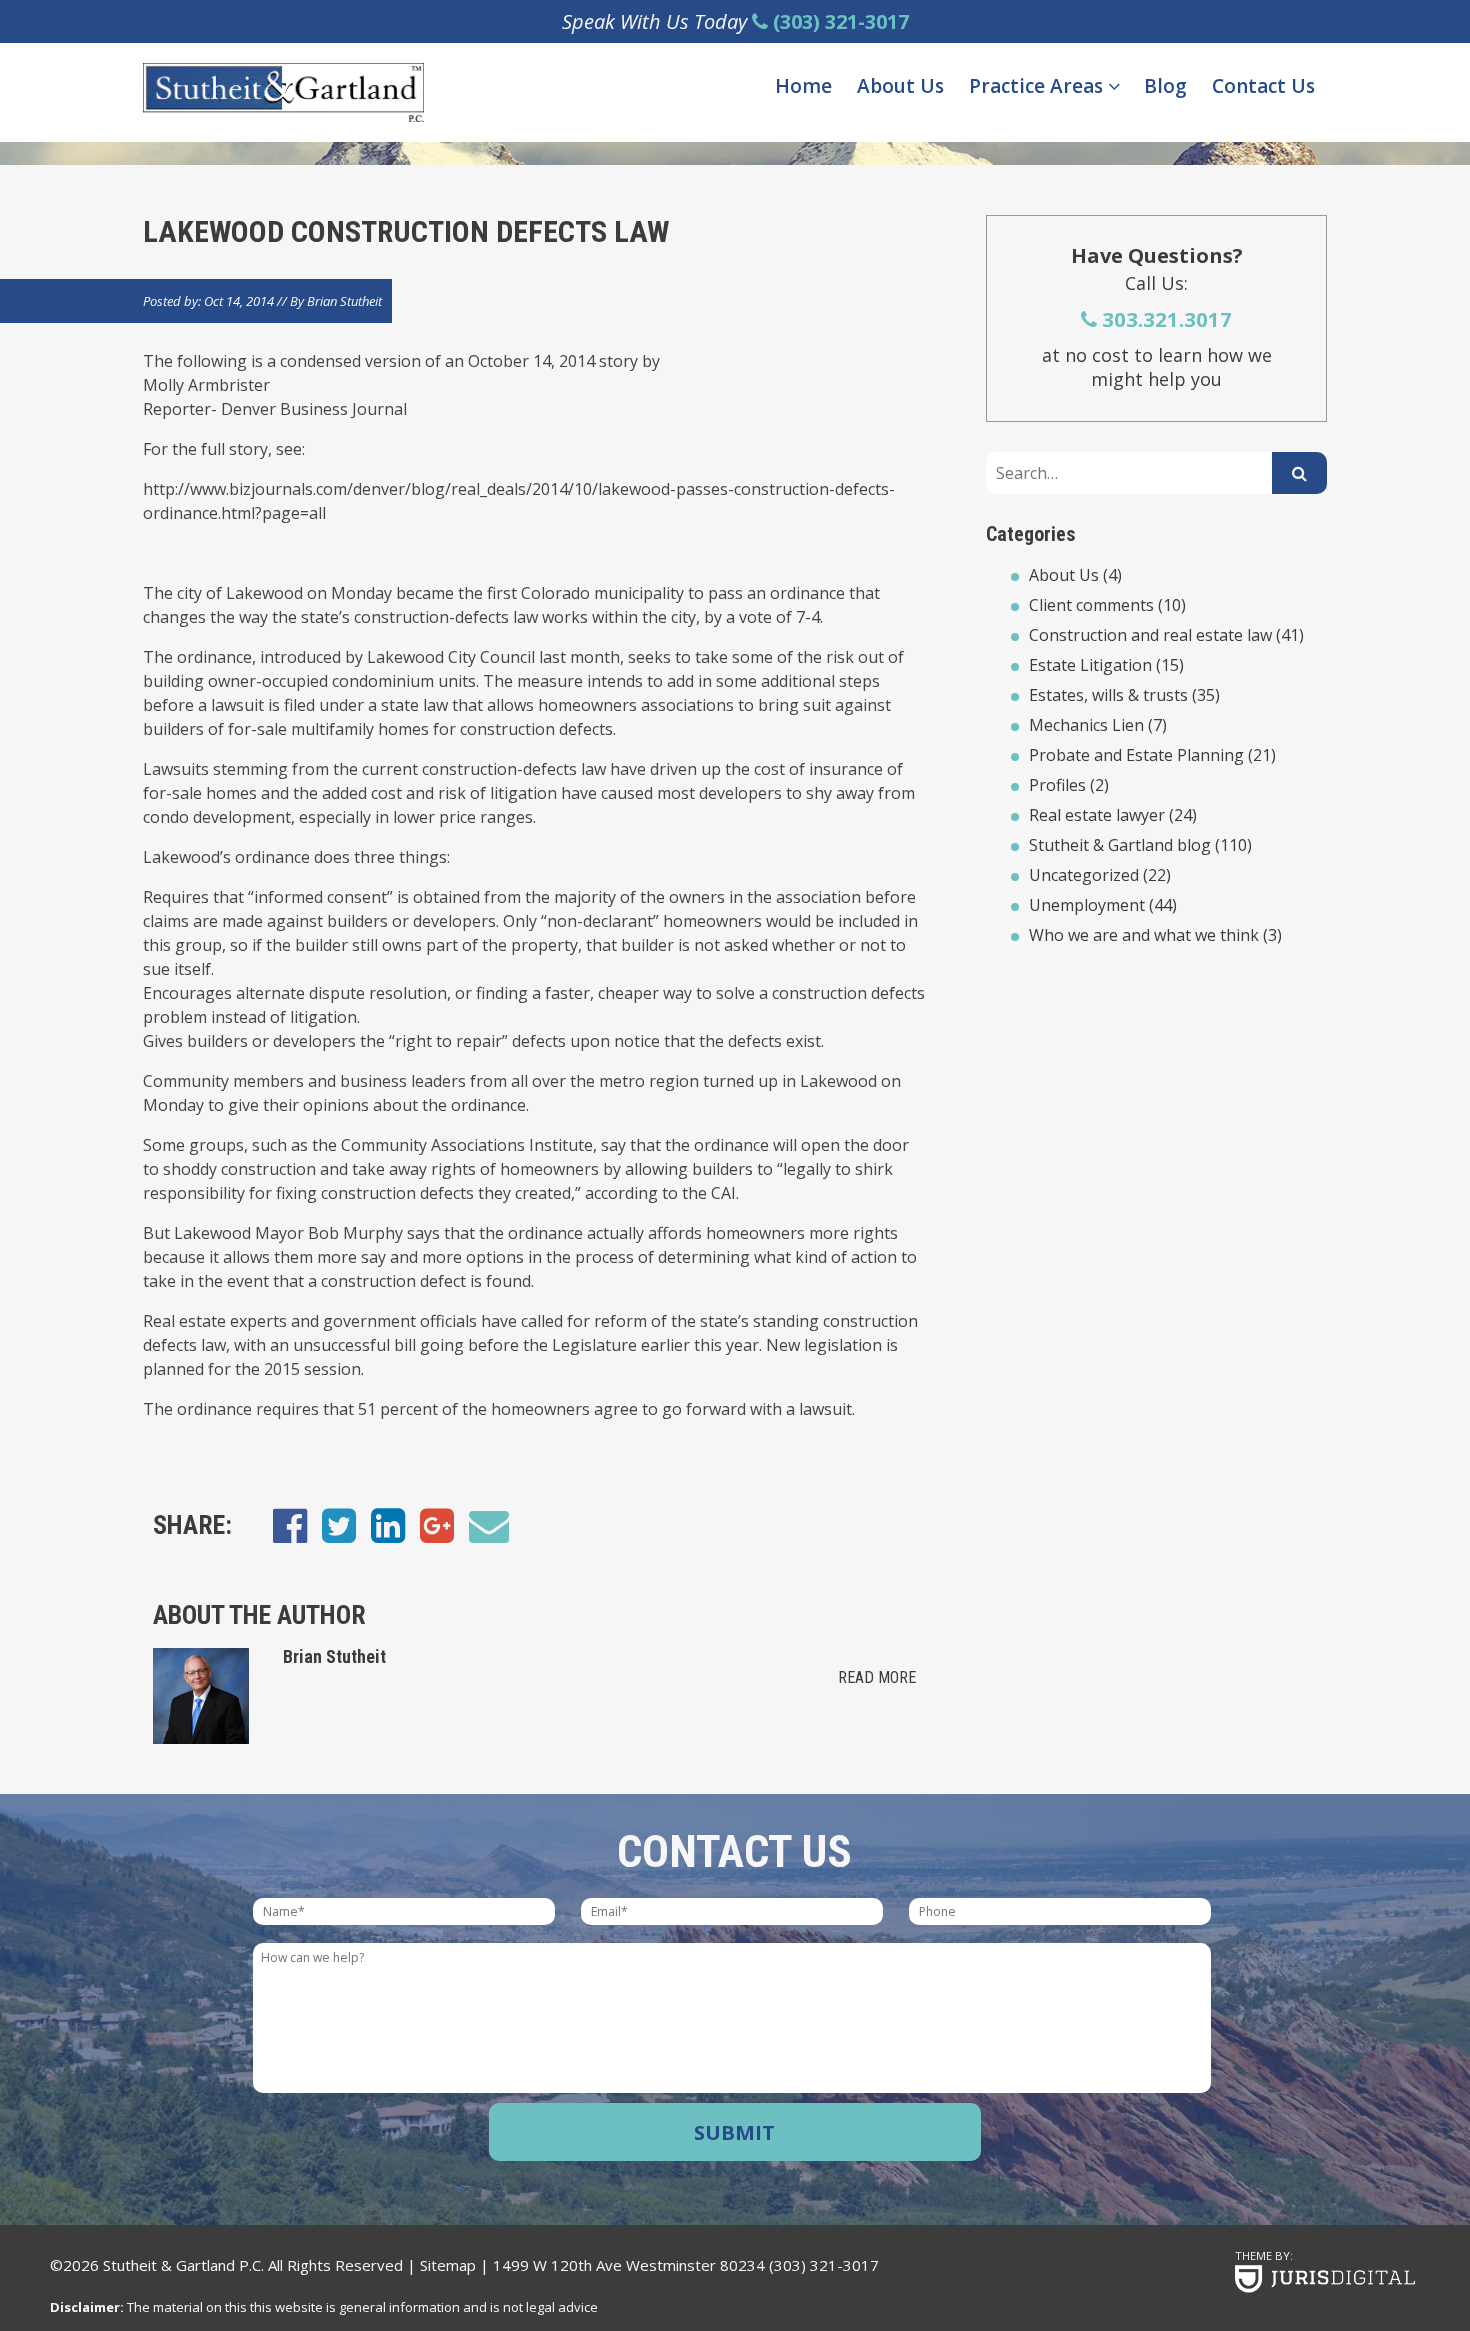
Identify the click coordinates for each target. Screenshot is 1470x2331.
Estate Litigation (1090, 665)
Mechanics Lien (1086, 725)
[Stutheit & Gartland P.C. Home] (283, 92)
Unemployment (1087, 905)
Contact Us (1263, 86)
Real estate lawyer (1097, 815)
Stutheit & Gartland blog (1120, 845)
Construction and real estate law (1150, 635)
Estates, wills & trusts (1108, 695)
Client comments (1091, 605)
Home (803, 86)
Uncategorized (1084, 875)
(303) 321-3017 (824, 2265)
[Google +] (437, 1524)
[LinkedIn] (388, 1524)
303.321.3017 (1164, 319)
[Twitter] (339, 1524)
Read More (877, 1677)
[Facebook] (290, 1524)
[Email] (489, 1524)
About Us (900, 86)
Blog (1165, 86)
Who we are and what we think (1144, 935)
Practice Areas (1038, 86)
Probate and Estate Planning (1136, 755)
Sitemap (448, 2265)
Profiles (1057, 785)
